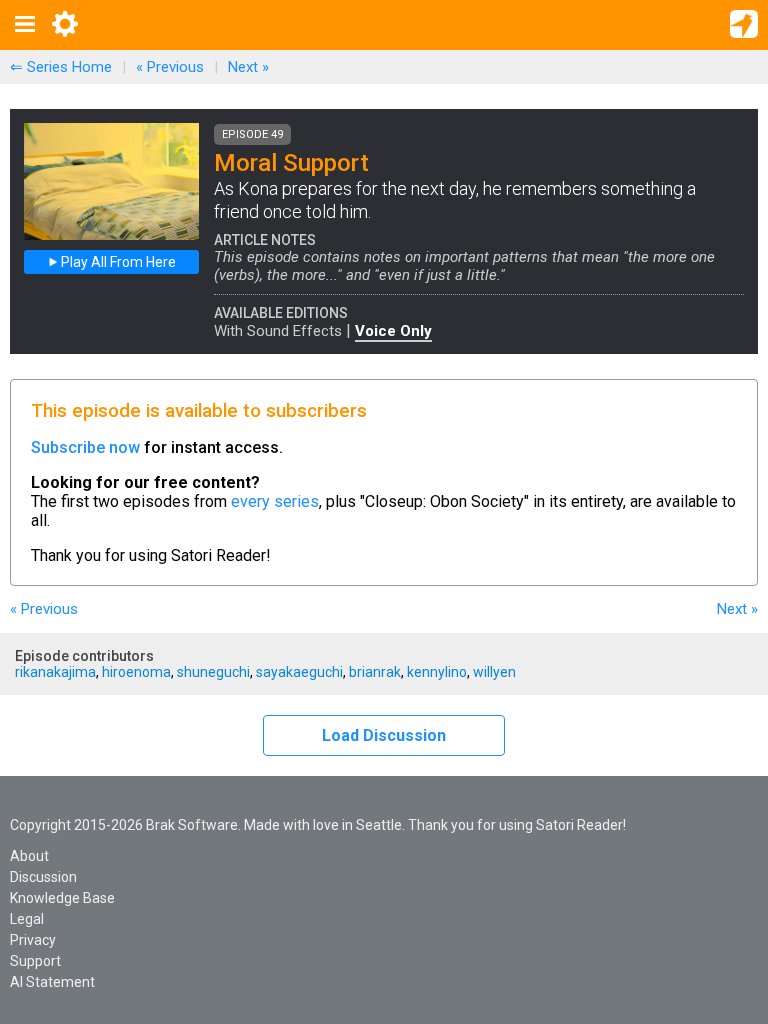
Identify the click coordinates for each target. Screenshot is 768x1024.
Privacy (33, 940)
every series (275, 501)
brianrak (375, 672)
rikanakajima (55, 672)
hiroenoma (136, 672)
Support (35, 961)
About (29, 856)
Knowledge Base (62, 898)
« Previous (170, 67)
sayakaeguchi (299, 672)
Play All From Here (117, 262)
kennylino (437, 672)
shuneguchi (213, 672)
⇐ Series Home (61, 67)
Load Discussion (384, 735)
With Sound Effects (278, 331)
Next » (248, 67)
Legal (27, 919)
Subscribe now (85, 447)
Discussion (43, 877)
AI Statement (52, 982)
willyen (494, 672)
